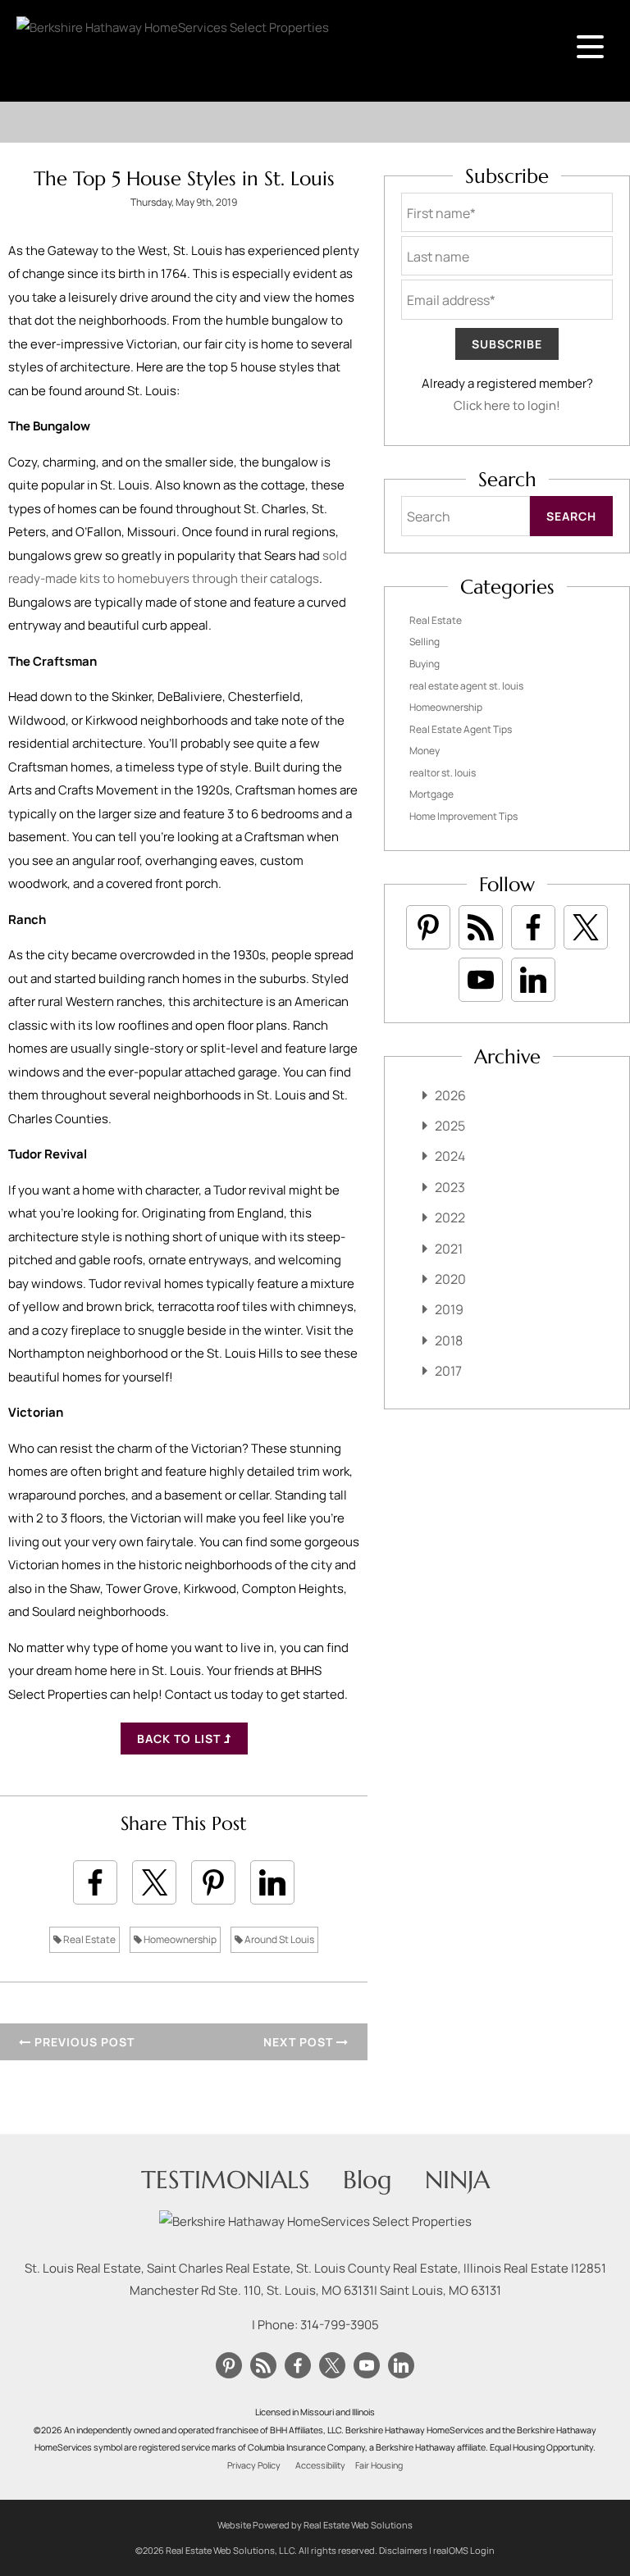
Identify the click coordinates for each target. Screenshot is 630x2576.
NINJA (457, 2180)
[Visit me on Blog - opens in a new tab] (481, 927)
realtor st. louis (443, 773)
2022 (450, 1217)
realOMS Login (464, 2550)
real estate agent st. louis (466, 686)
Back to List (180, 1739)
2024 (450, 1156)
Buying (425, 664)
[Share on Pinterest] (213, 1882)
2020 (450, 1279)
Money (425, 751)
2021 (449, 1249)
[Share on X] (154, 1882)
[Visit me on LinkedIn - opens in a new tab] (533, 980)
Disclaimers (403, 2550)
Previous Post (83, 2042)
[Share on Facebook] (95, 1882)
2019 (449, 1309)
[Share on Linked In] (272, 1882)
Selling (425, 642)
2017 (448, 1371)
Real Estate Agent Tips (461, 729)
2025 (450, 1126)
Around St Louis (278, 1939)
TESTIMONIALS (226, 2180)
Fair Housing (379, 2465)
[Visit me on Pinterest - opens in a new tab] (428, 927)
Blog (367, 2180)
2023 (450, 1187)
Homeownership (179, 1939)
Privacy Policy (254, 2465)
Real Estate (89, 1939)
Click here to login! (507, 405)
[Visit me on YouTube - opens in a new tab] (481, 980)
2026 (450, 1095)
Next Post (300, 2042)
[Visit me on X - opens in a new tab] (586, 927)
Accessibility (320, 2465)
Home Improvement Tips (463, 816)
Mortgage (431, 794)
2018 (449, 1340)
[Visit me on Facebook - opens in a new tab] (533, 927)
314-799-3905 (340, 2325)
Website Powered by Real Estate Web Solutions (315, 2525)
